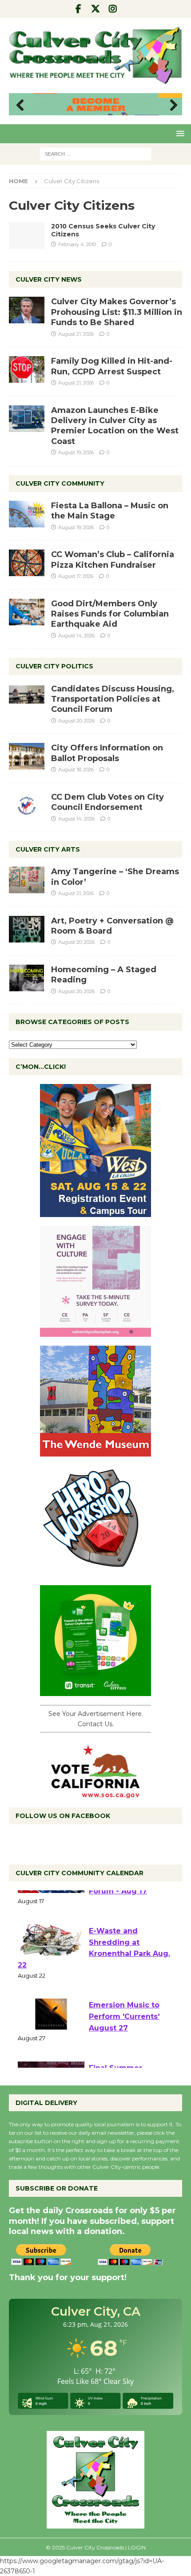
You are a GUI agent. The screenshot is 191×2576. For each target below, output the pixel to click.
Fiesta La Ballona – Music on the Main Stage (110, 511)
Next (171, 106)
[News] (27, 236)
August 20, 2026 (76, 721)
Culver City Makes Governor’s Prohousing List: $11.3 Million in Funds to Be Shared (117, 312)
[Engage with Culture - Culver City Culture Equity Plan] (95, 1332)
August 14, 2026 (76, 636)
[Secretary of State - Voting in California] (95, 1794)
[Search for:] (95, 153)
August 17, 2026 (76, 576)
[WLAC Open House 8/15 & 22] (95, 1212)
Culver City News (49, 279)
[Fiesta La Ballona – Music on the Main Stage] (27, 514)
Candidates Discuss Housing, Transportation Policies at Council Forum (113, 699)
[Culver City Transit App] (95, 1691)
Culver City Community (60, 483)
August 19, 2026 (76, 452)
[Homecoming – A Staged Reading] (27, 978)
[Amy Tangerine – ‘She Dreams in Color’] (27, 880)
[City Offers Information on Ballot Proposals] (27, 756)
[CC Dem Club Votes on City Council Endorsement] (27, 805)
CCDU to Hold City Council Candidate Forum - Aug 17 (124, 1911)
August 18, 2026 (76, 770)
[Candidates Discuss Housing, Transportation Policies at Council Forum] (27, 697)
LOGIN (137, 2547)
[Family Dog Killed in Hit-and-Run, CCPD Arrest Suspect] (27, 369)
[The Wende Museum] (95, 1452)
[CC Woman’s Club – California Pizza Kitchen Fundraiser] (27, 563)
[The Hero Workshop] (95, 1571)
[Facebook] (78, 9)
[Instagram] (113, 9)
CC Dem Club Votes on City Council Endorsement (107, 802)
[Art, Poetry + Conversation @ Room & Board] (27, 929)
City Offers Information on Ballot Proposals (107, 753)
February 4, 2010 (77, 244)
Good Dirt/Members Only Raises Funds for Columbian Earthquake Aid (110, 614)
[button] (179, 133)
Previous (20, 106)
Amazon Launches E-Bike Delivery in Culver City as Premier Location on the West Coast (115, 426)
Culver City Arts (48, 849)
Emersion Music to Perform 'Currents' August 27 (124, 2048)
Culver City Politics (54, 666)
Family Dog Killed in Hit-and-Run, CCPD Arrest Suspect (112, 366)
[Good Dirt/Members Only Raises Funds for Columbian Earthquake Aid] (27, 612)
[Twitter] (96, 9)
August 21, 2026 (76, 334)
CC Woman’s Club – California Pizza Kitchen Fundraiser (113, 560)
